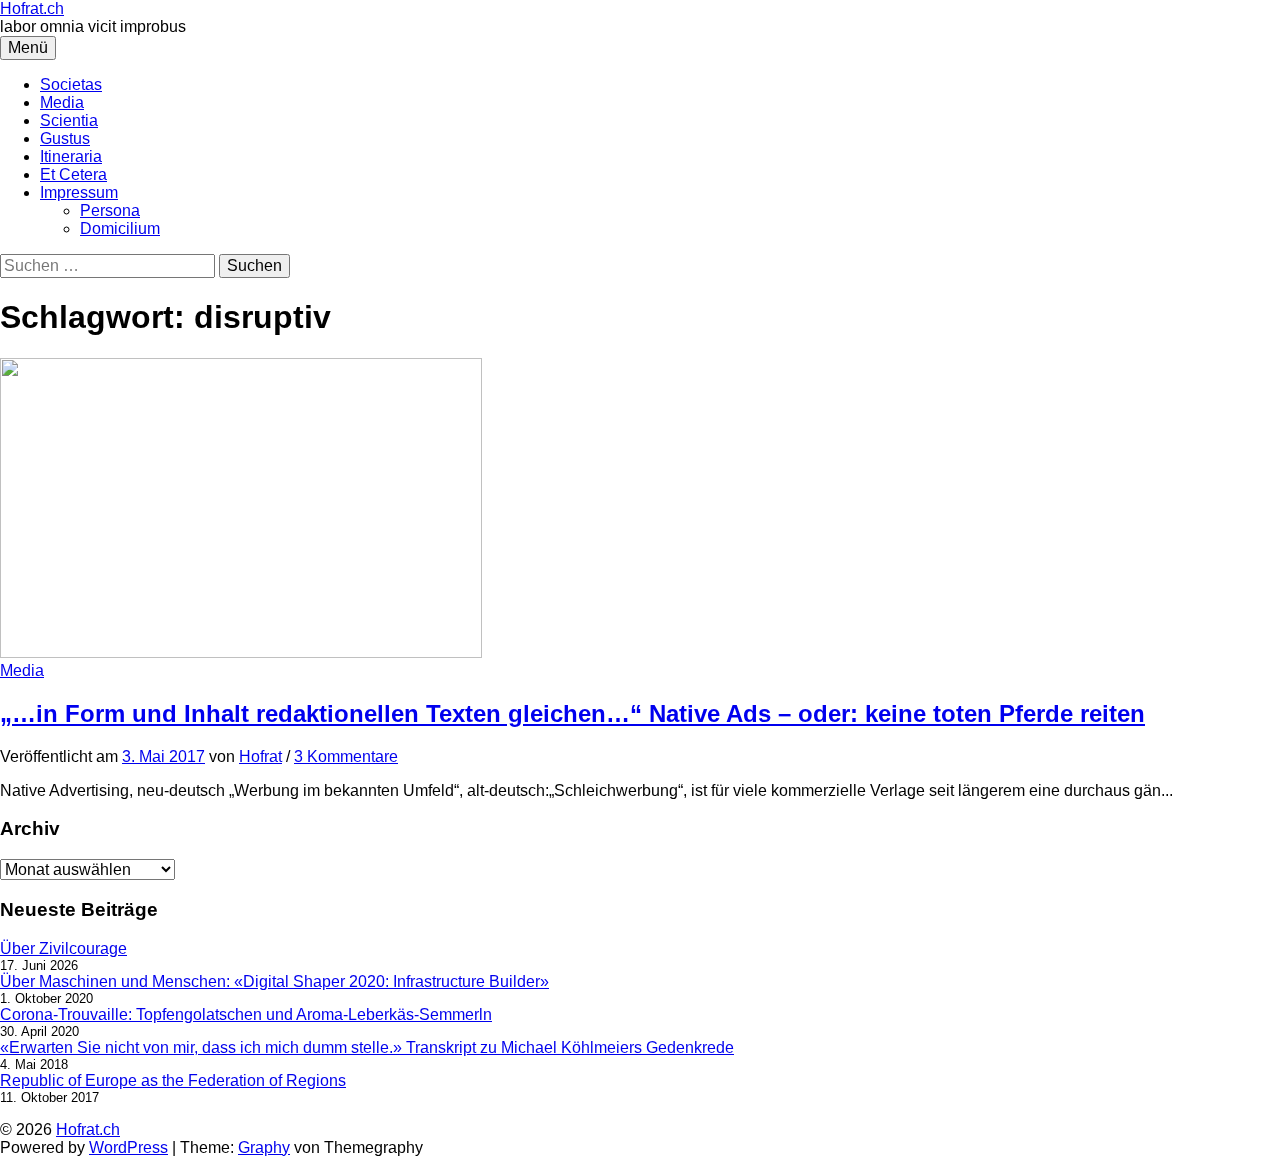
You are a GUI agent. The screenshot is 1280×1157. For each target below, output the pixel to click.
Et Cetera (73, 174)
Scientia (69, 120)
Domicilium (120, 228)
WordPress (128, 1147)
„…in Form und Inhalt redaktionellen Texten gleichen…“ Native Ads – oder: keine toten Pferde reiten (572, 713)
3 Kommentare (346, 756)
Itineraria (71, 156)
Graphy (264, 1147)
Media (62, 102)
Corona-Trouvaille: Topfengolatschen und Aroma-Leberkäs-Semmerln (246, 1014)
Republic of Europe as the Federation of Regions (173, 1080)
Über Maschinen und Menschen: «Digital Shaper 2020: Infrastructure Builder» (274, 981)
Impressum (79, 192)
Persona (110, 210)
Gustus (65, 138)
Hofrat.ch (32, 8)
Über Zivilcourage (63, 948)
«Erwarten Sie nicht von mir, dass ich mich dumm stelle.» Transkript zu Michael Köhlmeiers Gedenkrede (367, 1047)
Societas (71, 84)
